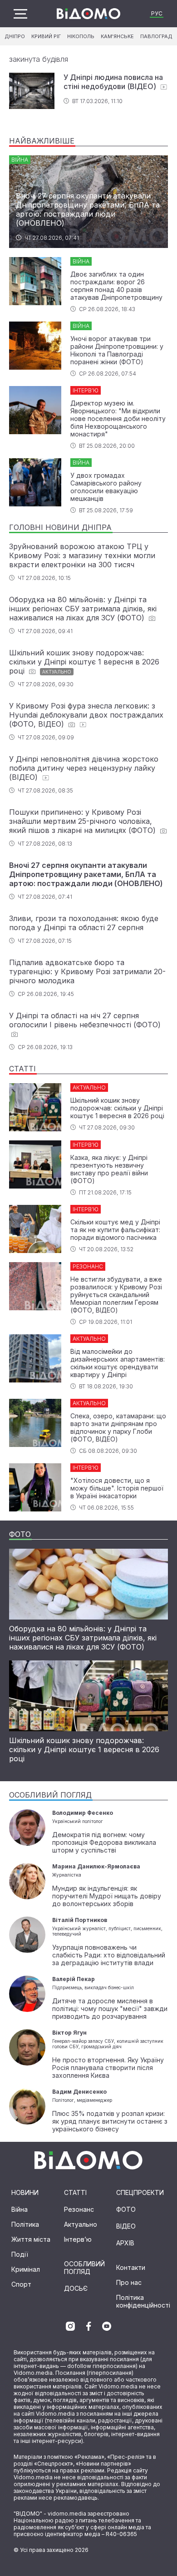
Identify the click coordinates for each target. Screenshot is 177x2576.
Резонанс (79, 2209)
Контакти (131, 2267)
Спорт (21, 2284)
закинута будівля (39, 59)
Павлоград (156, 36)
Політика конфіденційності (143, 2301)
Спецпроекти (140, 2192)
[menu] (20, 14)
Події (20, 2254)
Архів (125, 2243)
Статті (75, 2192)
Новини (25, 2192)
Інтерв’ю (78, 2239)
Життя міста (31, 2239)
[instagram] (70, 2326)
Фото (126, 2209)
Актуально (81, 2224)
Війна (20, 2209)
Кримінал (26, 2269)
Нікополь (81, 36)
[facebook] (88, 2326)
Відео (126, 2226)
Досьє (76, 2288)
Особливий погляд (84, 2268)
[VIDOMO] (88, 14)
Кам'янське (117, 36)
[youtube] (107, 2326)
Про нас (129, 2282)
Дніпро (15, 36)
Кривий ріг (46, 36)
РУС (157, 13)
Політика (25, 2224)
